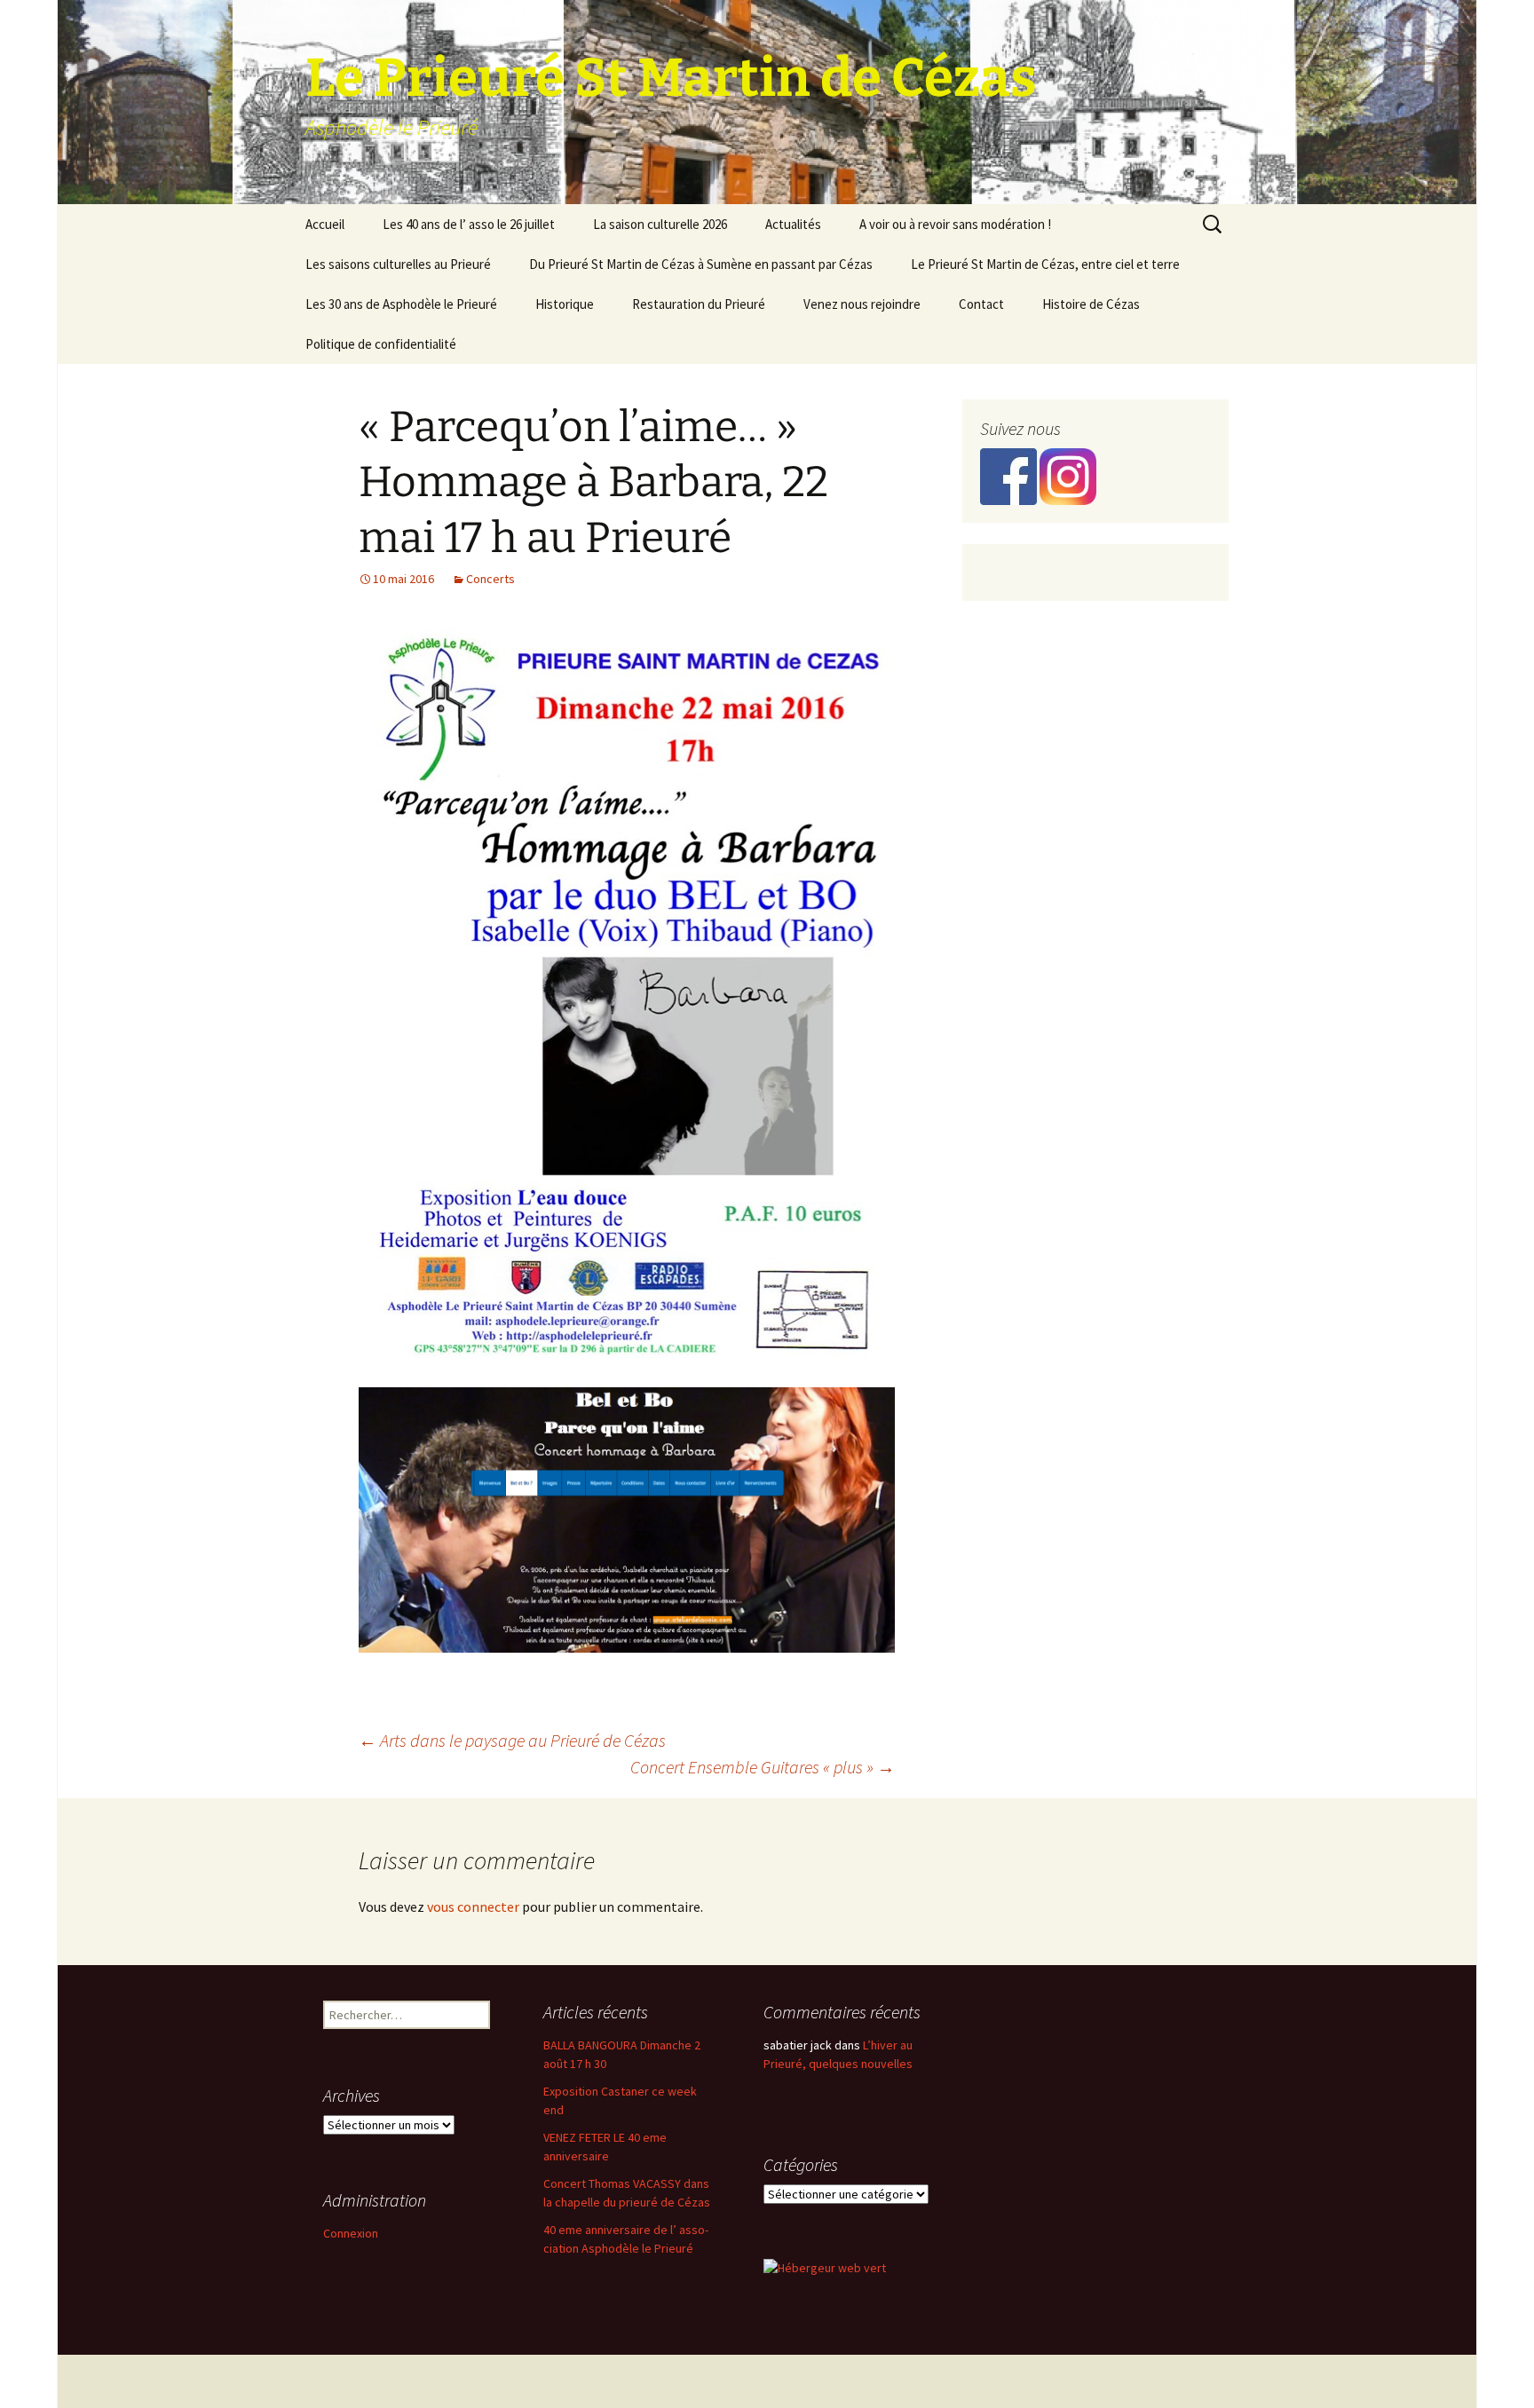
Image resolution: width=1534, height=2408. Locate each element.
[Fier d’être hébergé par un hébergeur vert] (825, 2267)
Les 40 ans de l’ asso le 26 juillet (469, 224)
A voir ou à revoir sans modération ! (955, 224)
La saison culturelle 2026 (660, 224)
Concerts (490, 579)
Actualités (793, 224)
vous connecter (473, 1907)
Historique (565, 304)
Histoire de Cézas (1091, 304)
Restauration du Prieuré (699, 304)
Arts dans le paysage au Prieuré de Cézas (512, 1740)
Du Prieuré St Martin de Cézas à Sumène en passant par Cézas (701, 264)
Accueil (325, 224)
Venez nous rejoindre (862, 304)
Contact (981, 304)
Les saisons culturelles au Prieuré (398, 264)
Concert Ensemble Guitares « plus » (763, 1767)
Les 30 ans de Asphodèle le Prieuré (401, 304)
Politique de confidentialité (381, 344)
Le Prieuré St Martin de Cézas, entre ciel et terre (1045, 264)
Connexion (351, 2233)
